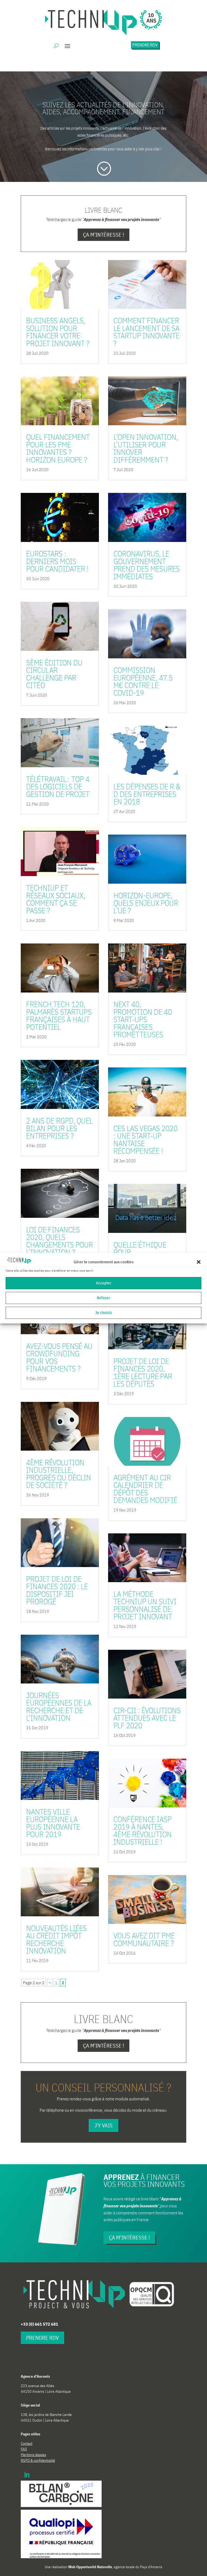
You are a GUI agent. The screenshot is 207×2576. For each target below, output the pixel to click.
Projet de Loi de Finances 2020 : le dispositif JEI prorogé (57, 1590)
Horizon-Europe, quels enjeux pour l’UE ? (146, 903)
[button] (199, 1262)
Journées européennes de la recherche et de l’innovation (59, 1707)
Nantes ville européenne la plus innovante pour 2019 (53, 1823)
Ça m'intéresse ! (103, 235)
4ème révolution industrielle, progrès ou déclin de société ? (59, 1474)
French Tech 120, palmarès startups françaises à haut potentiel (59, 1016)
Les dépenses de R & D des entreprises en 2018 (147, 794)
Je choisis (104, 1313)
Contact (27, 2443)
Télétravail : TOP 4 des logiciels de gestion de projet (58, 786)
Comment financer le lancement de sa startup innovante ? (146, 332)
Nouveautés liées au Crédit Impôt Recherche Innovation (56, 1939)
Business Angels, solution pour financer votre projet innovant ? (58, 332)
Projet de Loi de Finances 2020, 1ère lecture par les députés (143, 1372)
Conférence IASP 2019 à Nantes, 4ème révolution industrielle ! (143, 1830)
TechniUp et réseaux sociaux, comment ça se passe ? (56, 899)
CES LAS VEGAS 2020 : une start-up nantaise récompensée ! (146, 1140)
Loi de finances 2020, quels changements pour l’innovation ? (60, 1241)
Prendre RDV (145, 45)
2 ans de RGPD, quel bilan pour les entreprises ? (59, 1128)
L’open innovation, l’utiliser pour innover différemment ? (146, 448)
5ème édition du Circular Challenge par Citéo (54, 674)
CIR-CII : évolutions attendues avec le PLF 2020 (147, 1718)
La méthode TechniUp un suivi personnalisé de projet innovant (145, 1605)
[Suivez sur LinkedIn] (27, 2475)
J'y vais (103, 2125)
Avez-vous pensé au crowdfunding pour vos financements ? (59, 1357)
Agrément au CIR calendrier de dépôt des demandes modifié (145, 1489)
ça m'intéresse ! (129, 2237)
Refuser (103, 1298)
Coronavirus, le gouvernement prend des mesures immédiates (147, 565)
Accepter (104, 1283)
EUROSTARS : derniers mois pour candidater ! (57, 561)
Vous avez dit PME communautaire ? (144, 1939)
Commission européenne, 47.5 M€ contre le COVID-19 (143, 681)
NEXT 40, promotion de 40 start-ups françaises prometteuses (143, 1019)
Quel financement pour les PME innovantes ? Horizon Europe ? (58, 448)
